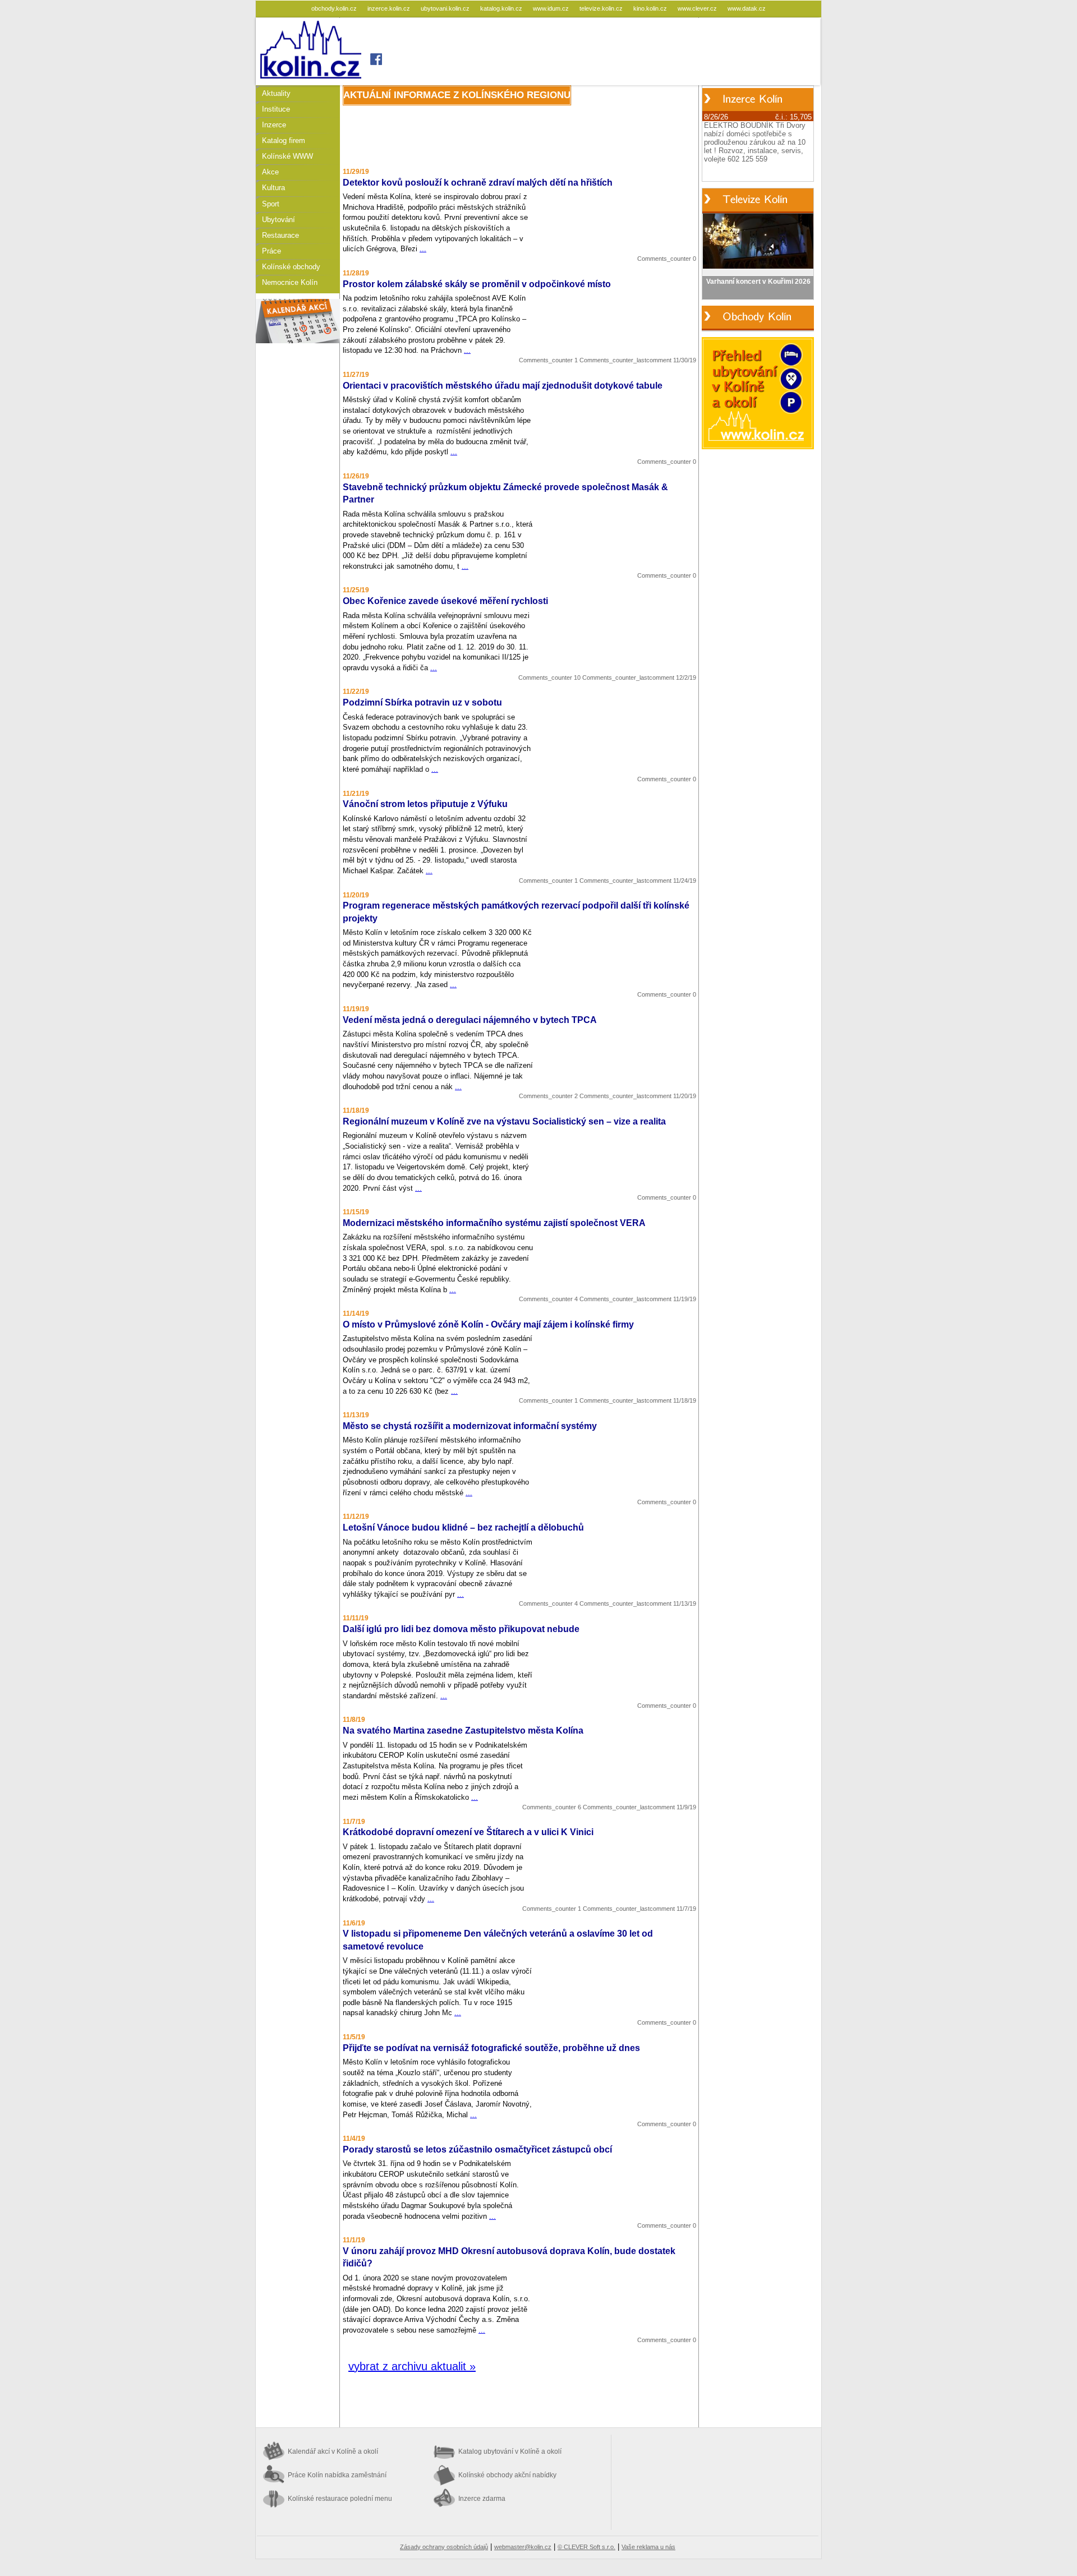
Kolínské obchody (291, 267)
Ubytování (279, 220)
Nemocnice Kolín (290, 282)
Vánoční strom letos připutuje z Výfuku (425, 804)
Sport (271, 204)
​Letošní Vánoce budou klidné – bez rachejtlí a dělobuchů (463, 1527)
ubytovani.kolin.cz (446, 8)
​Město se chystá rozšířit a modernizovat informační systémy (470, 1426)
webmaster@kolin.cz (523, 2547)
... (423, 249)
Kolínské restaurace (340, 2499)
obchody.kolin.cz (335, 8)
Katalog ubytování (510, 2451)
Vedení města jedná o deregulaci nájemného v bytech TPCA (470, 1020)
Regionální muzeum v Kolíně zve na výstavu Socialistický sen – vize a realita (504, 1121)
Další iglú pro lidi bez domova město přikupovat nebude (461, 1629)
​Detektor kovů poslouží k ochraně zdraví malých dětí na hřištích (478, 183)
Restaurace (280, 235)
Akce (270, 172)
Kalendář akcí (333, 2451)
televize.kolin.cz (602, 8)
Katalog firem (284, 140)
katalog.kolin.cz (502, 8)
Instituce (276, 109)
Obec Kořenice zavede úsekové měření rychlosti (445, 601)
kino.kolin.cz (651, 8)
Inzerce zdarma (482, 2499)
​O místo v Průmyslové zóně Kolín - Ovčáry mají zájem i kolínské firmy (488, 1324)
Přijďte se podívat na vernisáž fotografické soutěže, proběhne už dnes (491, 2048)
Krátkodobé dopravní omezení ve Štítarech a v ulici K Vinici (468, 1832)
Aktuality (276, 93)
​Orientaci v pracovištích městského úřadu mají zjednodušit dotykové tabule (503, 386)
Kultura (273, 188)
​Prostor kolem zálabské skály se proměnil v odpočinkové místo (477, 284)
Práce (271, 251)
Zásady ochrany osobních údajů (444, 2547)
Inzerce (274, 125)
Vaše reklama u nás (648, 2547)
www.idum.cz (552, 8)
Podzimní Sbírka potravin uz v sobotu (422, 702)
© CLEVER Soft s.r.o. (586, 2547)
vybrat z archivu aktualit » (412, 2366)
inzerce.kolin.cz (390, 8)
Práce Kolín (337, 2475)
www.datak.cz (747, 8)
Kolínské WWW (287, 156)
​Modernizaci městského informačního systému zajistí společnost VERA (494, 1223)
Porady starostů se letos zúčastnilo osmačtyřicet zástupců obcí (477, 2149)
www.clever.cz (698, 8)
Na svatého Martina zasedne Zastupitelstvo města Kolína (463, 1731)
